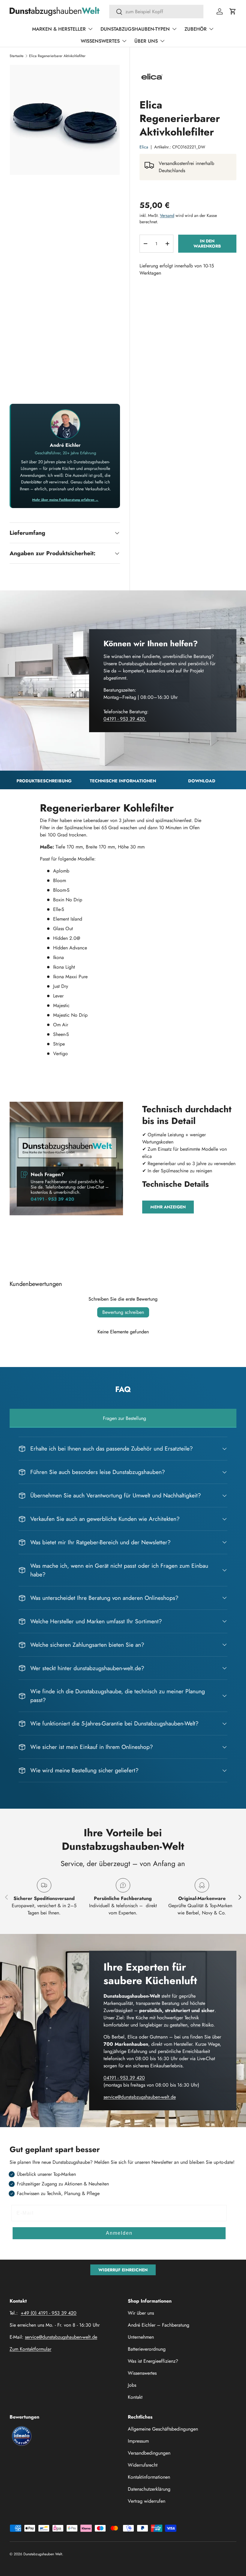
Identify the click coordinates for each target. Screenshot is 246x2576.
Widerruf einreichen (123, 2270)
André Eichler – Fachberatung (159, 2325)
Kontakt (135, 2397)
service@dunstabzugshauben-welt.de (140, 2097)
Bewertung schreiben (123, 1312)
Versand (167, 215)
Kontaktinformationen (149, 2477)
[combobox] (156, 12)
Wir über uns (141, 2313)
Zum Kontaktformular (30, 2349)
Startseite (16, 56)
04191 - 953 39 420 (125, 719)
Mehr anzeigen (168, 1207)
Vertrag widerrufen (147, 2501)
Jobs (132, 2385)
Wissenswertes (142, 2373)
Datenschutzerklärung (149, 2489)
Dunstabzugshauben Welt (43, 2554)
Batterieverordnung (147, 2349)
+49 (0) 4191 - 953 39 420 (49, 2313)
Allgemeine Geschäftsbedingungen (163, 2429)
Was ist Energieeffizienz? (153, 2361)
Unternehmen (141, 2337)
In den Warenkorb (207, 244)
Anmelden (119, 2233)
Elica (144, 147)
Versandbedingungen (149, 2453)
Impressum (138, 2441)
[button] (233, 11)
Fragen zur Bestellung (124, 1418)
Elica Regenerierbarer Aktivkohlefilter (57, 56)
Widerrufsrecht (143, 2465)
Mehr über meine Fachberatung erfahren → (65, 500)
